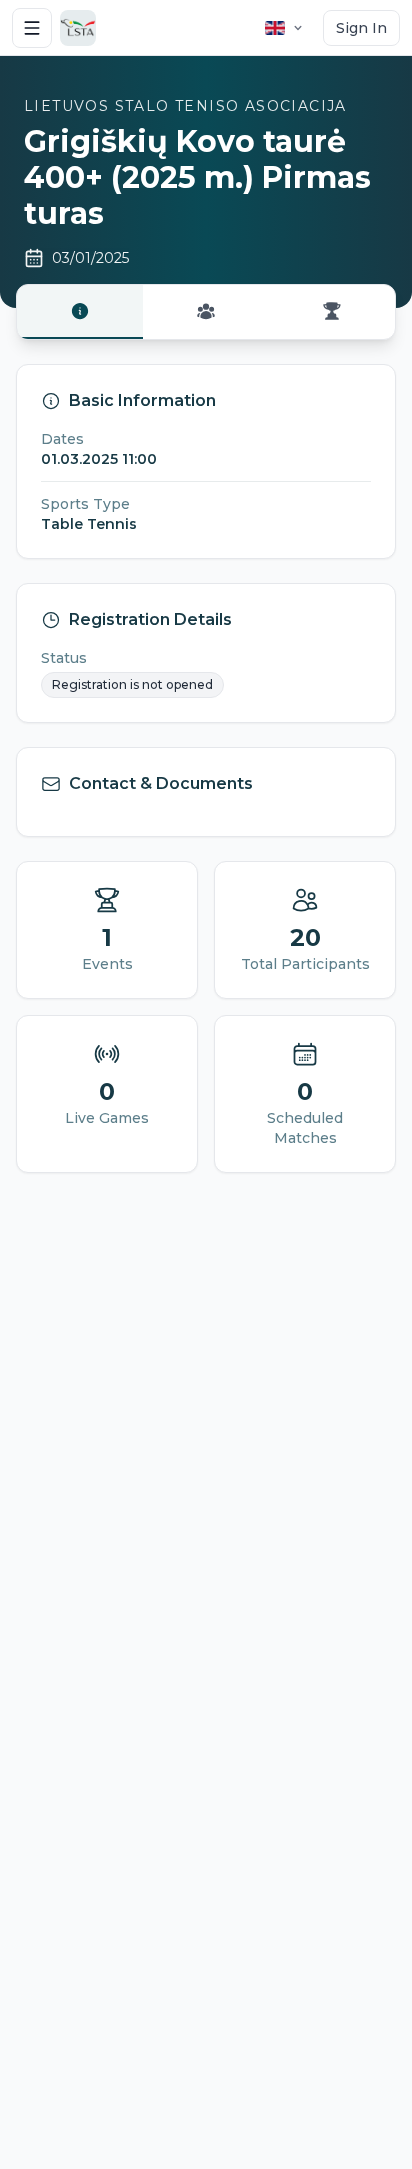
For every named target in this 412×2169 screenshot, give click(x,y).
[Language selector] (285, 28)
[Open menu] (32, 28)
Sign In (361, 28)
